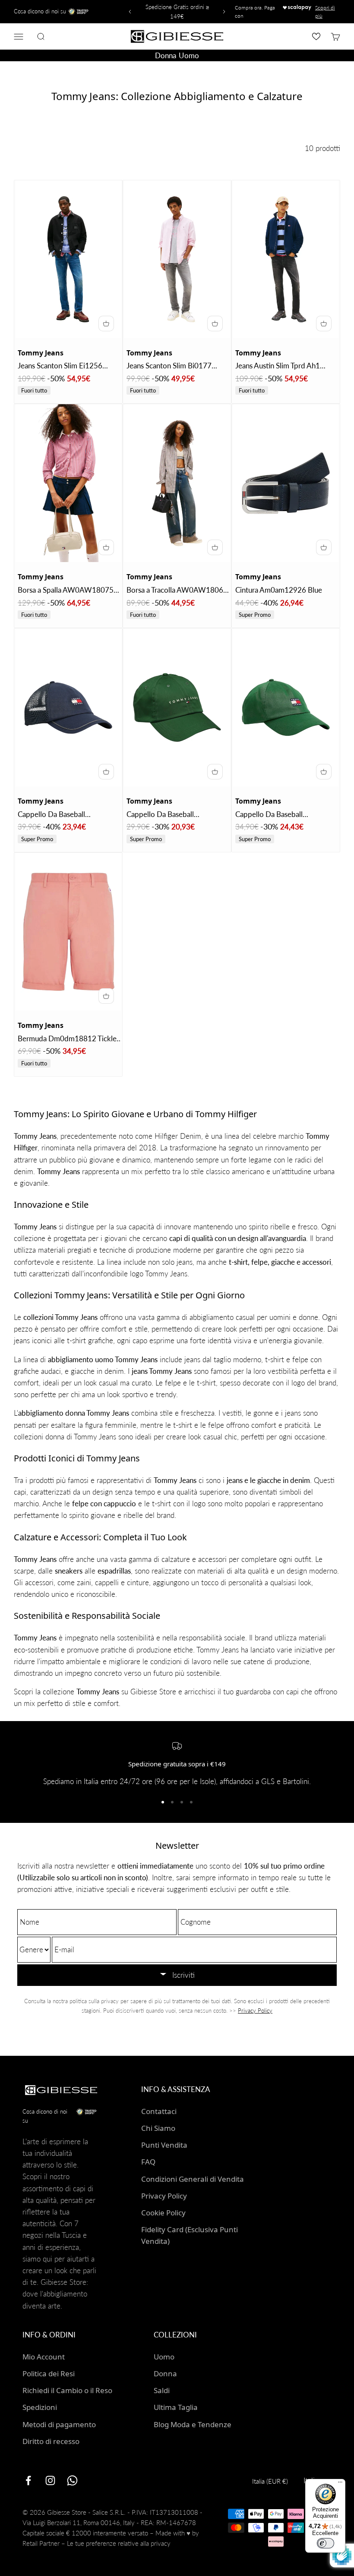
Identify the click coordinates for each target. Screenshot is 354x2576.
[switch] (326, 2543)
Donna (165, 55)
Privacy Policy (255, 2011)
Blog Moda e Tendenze (193, 2424)
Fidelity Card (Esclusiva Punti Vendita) (190, 2235)
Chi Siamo (158, 2128)
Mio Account (44, 2357)
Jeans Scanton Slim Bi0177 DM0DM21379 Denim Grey (172, 366)
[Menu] (340, 2484)
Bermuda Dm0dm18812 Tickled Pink (69, 1039)
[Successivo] (225, 12)
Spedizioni (40, 2407)
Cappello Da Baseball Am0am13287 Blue (51, 815)
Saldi (162, 2390)
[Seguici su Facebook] (28, 2480)
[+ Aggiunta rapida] (106, 324)
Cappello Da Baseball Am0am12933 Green (269, 815)
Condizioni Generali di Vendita (193, 2179)
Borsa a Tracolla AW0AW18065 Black (177, 591)
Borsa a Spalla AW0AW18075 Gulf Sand (66, 591)
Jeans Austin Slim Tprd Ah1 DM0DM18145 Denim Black (282, 366)
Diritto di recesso (51, 2441)
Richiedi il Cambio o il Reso (67, 2390)
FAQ (148, 2162)
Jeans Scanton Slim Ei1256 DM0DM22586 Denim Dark (63, 366)
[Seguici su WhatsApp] (72, 2480)
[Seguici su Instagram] (50, 2480)
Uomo (189, 55)
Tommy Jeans (41, 353)
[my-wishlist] (316, 36)
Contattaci (159, 2111)
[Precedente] (129, 12)
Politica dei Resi (49, 2373)
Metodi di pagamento (59, 2424)
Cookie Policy (163, 2213)
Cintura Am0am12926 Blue (279, 590)
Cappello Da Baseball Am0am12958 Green (160, 815)
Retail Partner (41, 2543)
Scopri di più (325, 12)
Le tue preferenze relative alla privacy (119, 2543)
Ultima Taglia (176, 2407)
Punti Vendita (164, 2145)
